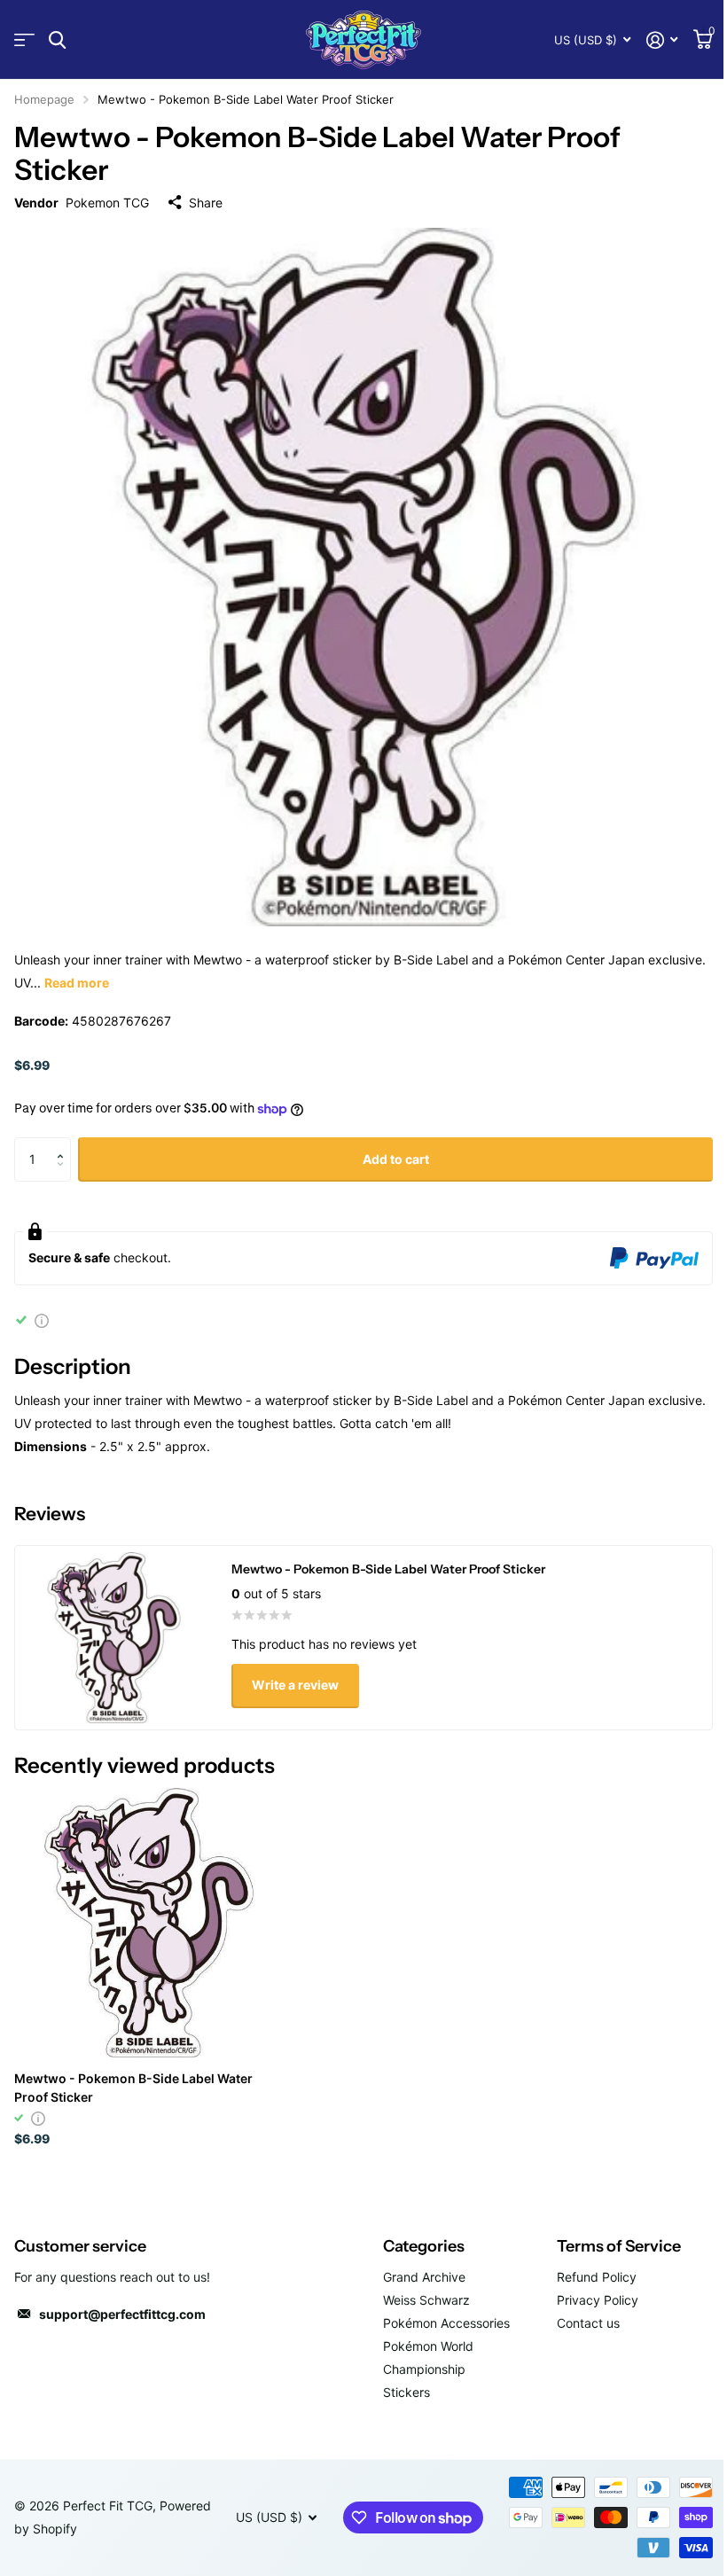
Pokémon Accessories (446, 2323)
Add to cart (396, 1159)
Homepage (44, 99)
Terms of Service (619, 2246)
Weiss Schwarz (426, 2300)
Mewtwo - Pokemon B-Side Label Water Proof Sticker (133, 2088)
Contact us (588, 2323)
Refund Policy (597, 2277)
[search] (57, 40)
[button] (64, 1144)
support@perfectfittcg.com (122, 2314)
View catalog (24, 40)
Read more (77, 983)
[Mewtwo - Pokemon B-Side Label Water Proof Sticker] (149, 1923)
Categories (424, 2246)
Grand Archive (424, 2277)
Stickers (406, 2392)
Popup (42, 1319)
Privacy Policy (598, 2300)
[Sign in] (662, 40)
